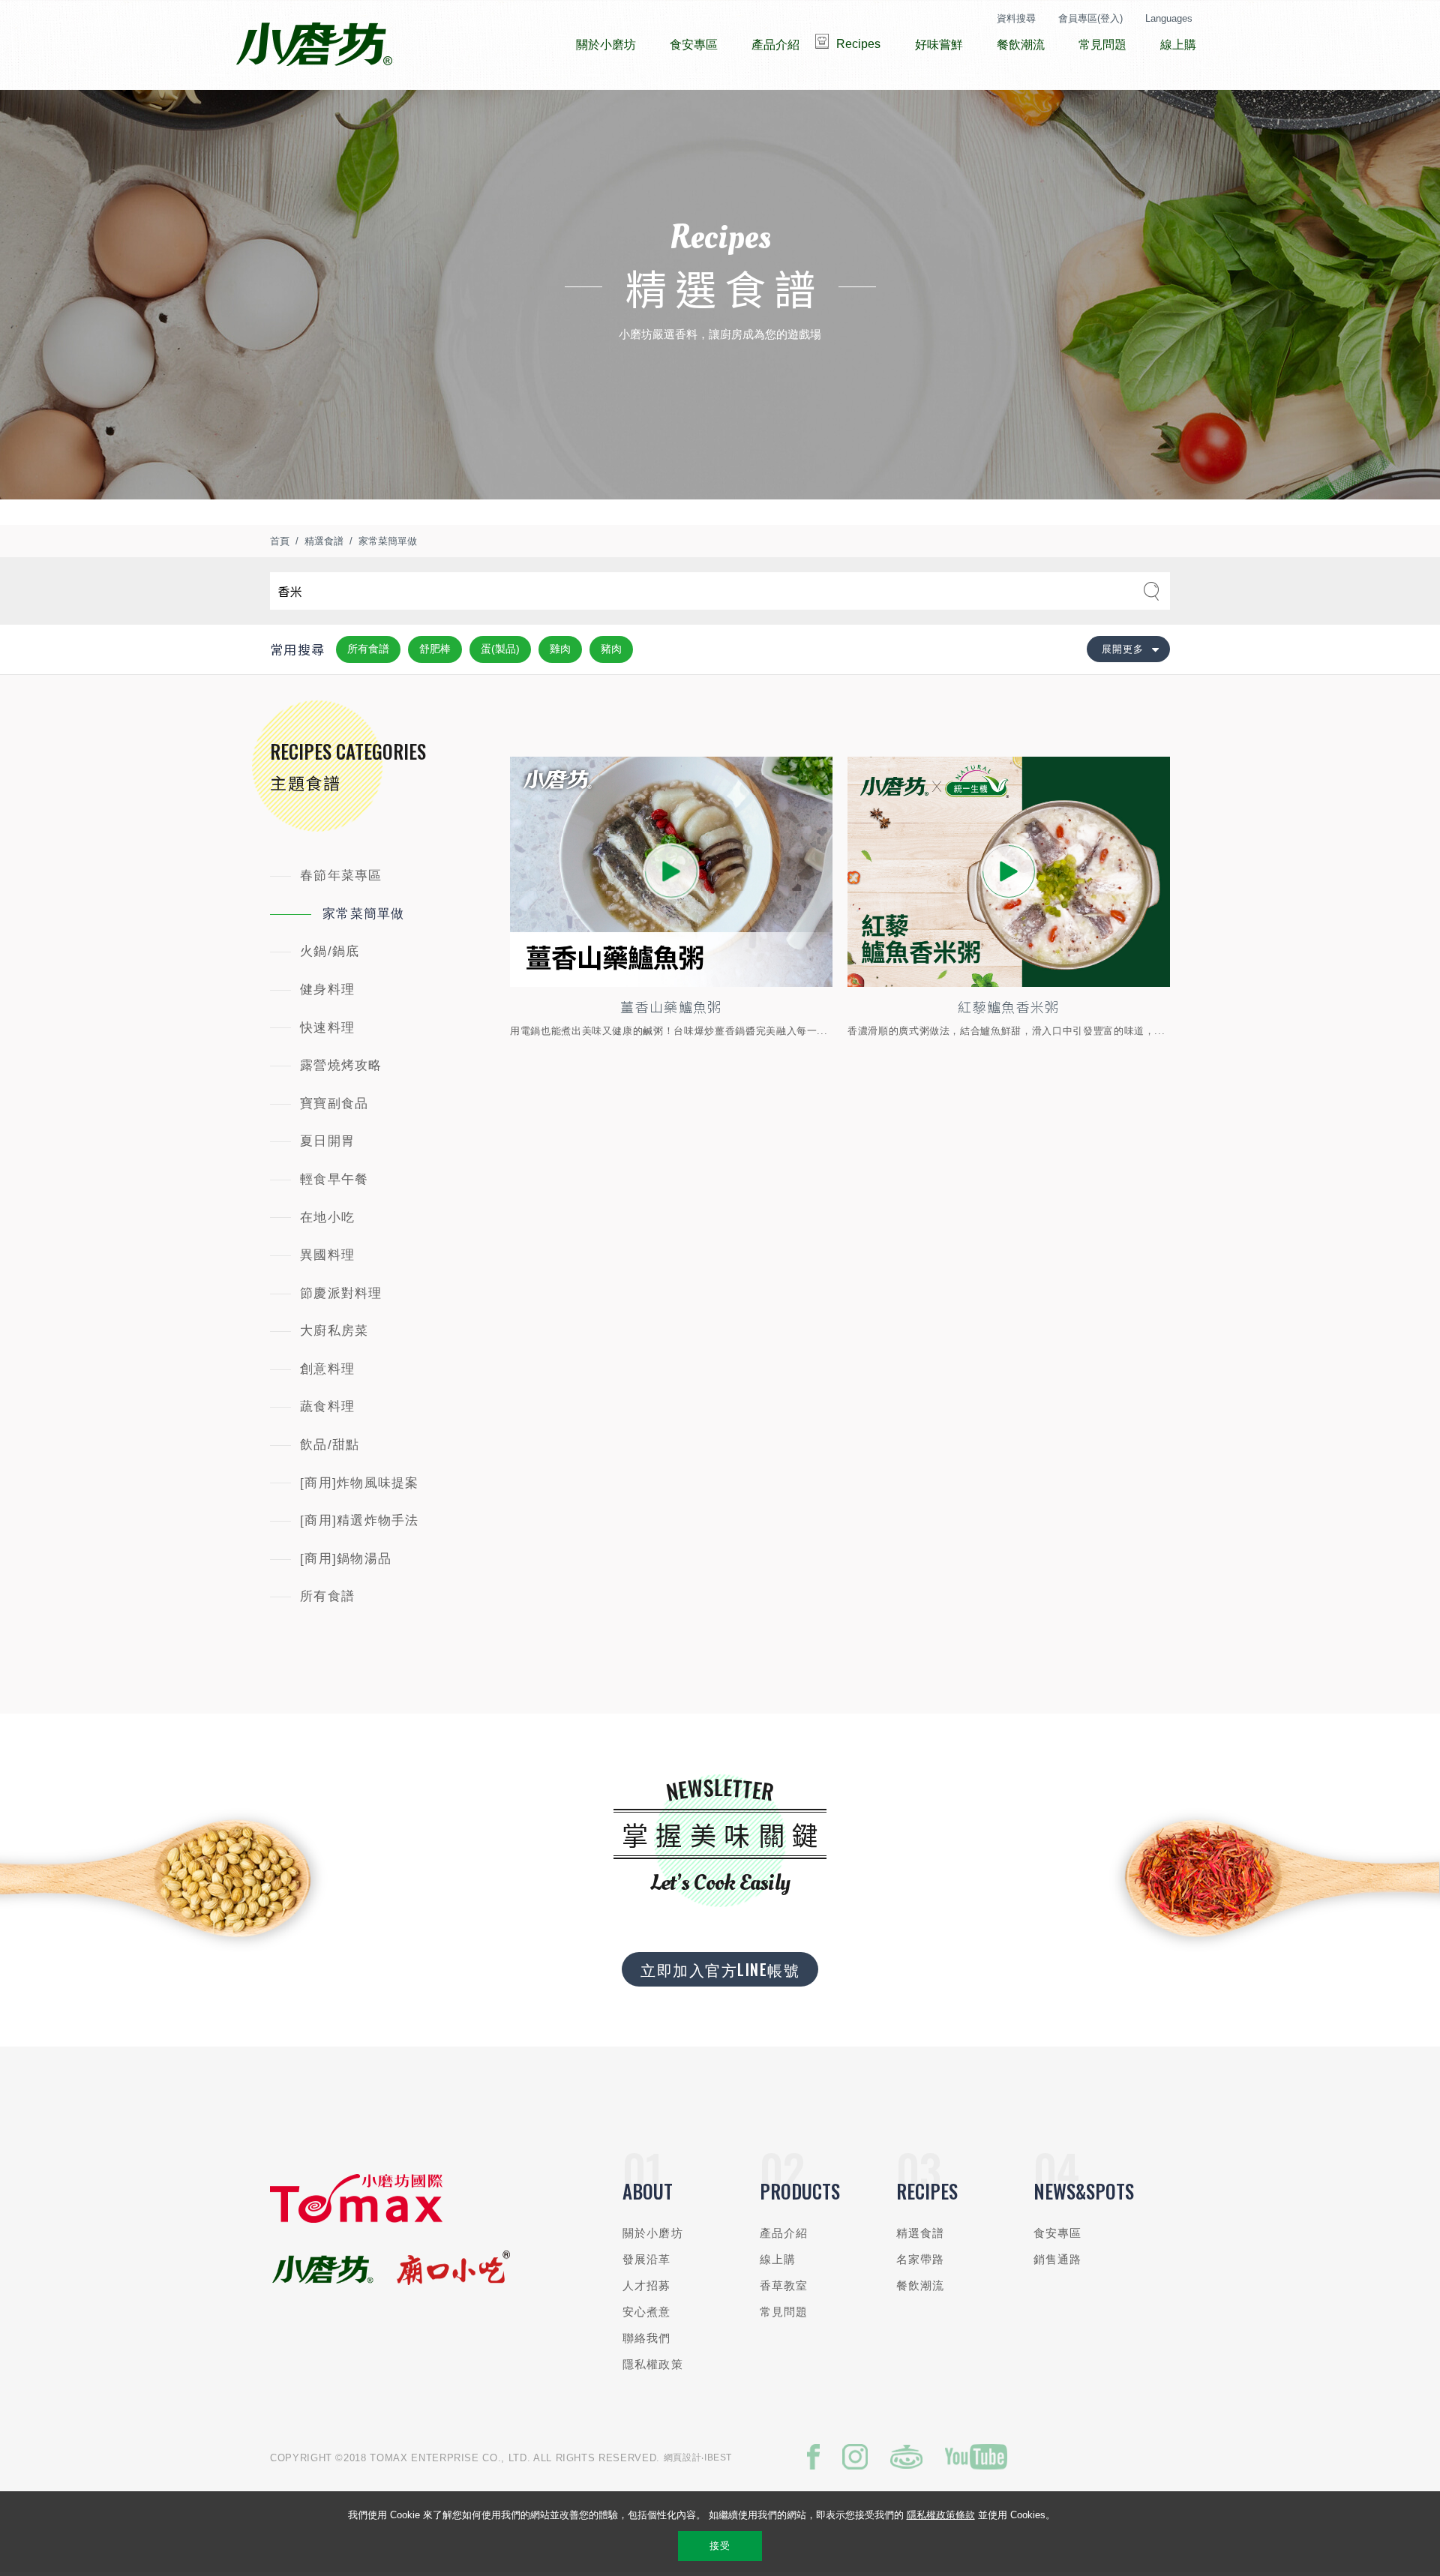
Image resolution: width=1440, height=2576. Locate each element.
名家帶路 (921, 2259)
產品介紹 (784, 2233)
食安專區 (1058, 2233)
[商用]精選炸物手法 (360, 1520)
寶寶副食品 (334, 1104)
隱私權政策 (653, 2364)
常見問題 (784, 2312)
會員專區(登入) (1090, 18)
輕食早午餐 (334, 1179)
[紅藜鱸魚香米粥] (1009, 872)
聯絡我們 (647, 2338)
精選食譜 (324, 541)
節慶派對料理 (341, 1293)
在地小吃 (327, 1218)
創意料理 (327, 1369)
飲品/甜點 (330, 1445)
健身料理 (327, 990)
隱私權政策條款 (941, 2515)
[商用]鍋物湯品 (346, 1559)
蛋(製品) (500, 649)
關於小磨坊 (653, 2233)
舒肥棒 (435, 649)
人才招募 (647, 2285)
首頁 (280, 541)
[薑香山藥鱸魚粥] (671, 872)
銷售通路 (1058, 2259)
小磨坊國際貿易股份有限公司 (314, 45)
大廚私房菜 (334, 1331)
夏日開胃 (327, 1141)
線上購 (778, 2259)
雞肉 (560, 649)
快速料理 (327, 1028)
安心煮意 (647, 2312)
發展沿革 (647, 2259)
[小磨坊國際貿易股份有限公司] (356, 2219)
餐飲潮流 (921, 2285)
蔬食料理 (327, 1406)
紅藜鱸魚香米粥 (1008, 1006)
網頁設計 (683, 2458)
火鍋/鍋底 (330, 951)
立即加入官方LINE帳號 (720, 1969)
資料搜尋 (1016, 18)
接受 (720, 2546)
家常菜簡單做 (388, 541)
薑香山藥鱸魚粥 (671, 1006)
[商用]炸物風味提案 (360, 1483)
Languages (1169, 18)
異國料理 (327, 1255)
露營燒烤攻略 (341, 1065)
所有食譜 (368, 649)
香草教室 (784, 2285)
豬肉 (611, 649)
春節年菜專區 (341, 876)
